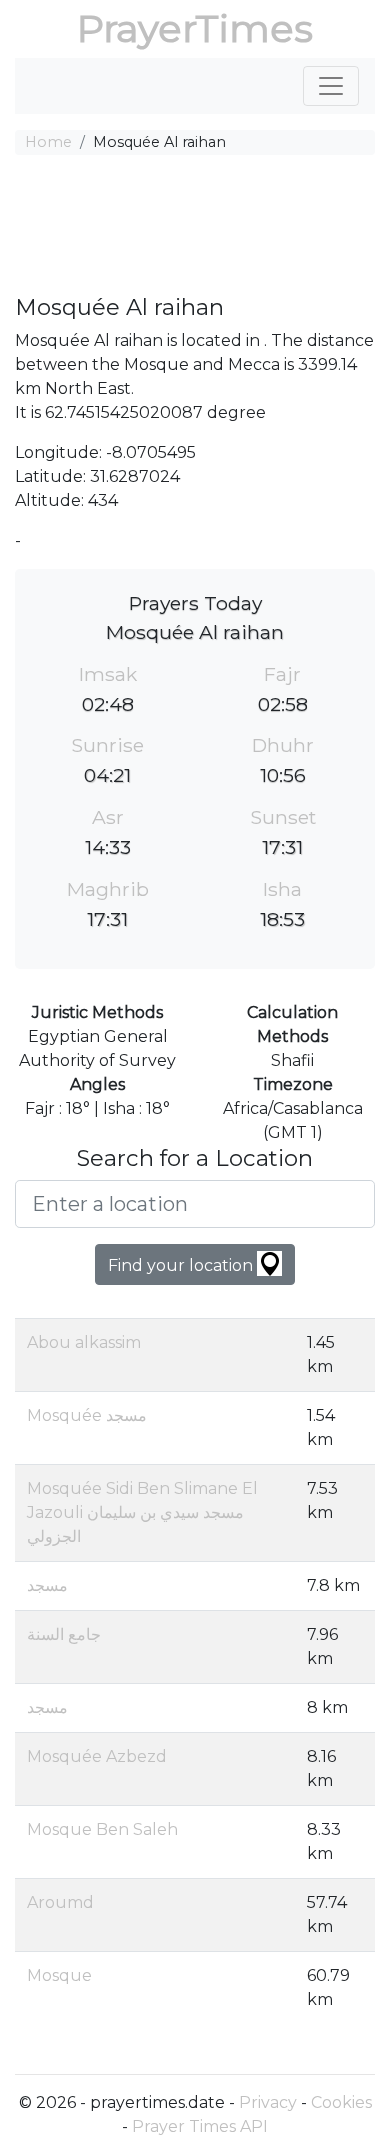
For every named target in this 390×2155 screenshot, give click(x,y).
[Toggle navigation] (331, 86)
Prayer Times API (200, 2126)
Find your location (182, 1265)
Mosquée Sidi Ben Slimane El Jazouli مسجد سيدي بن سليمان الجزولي (142, 1512)
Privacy (268, 2102)
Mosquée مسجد (87, 1415)
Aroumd (60, 1902)
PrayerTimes (195, 28)
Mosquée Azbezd (97, 1756)
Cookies (341, 2102)
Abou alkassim (84, 1342)
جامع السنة (64, 1634)
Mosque (59, 1975)
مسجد (47, 1585)
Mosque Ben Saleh (102, 1829)
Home (48, 142)
